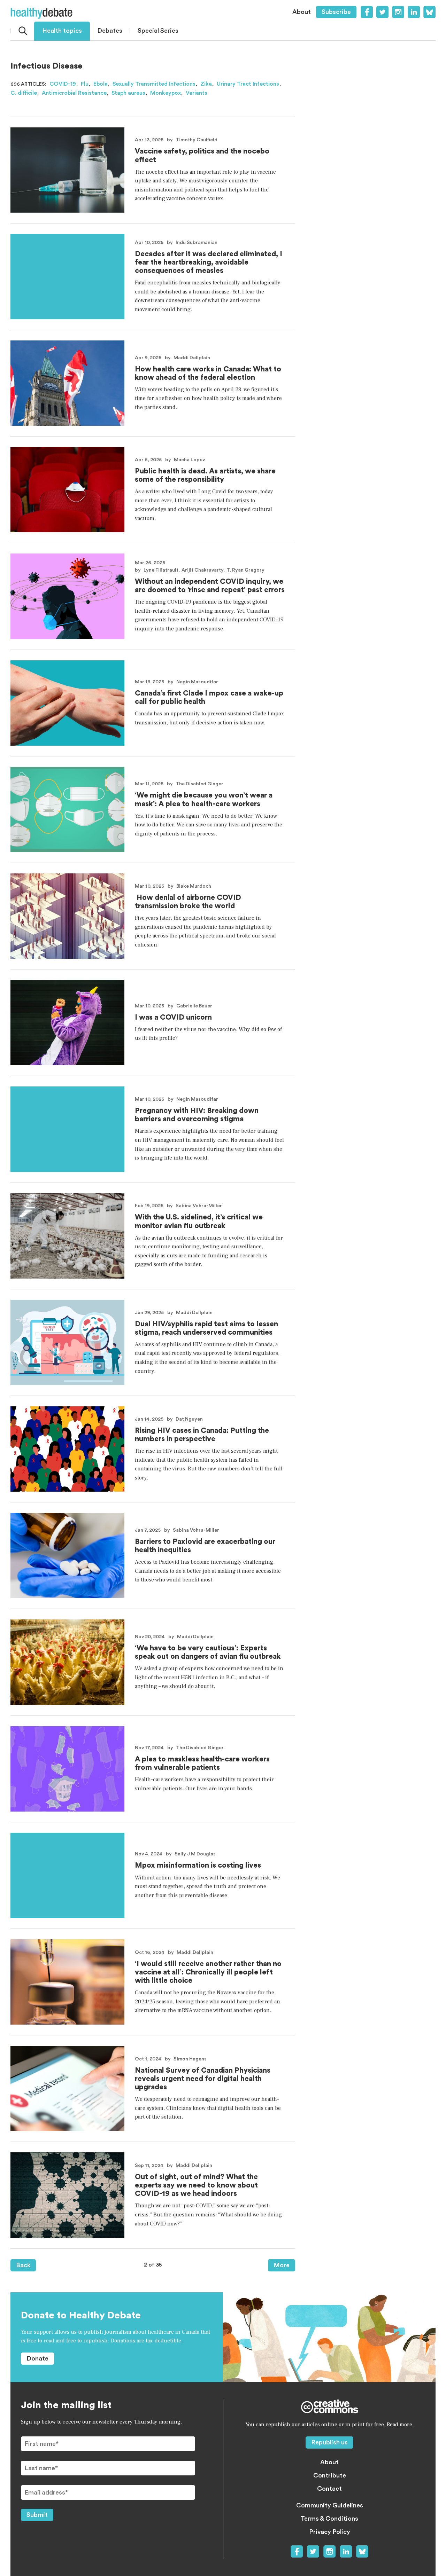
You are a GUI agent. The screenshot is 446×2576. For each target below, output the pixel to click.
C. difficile (24, 93)
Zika (206, 84)
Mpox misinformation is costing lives (198, 1865)
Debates (110, 31)
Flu (85, 84)
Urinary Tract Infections (248, 84)
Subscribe (336, 12)
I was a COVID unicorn (173, 1017)
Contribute (330, 2475)
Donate (37, 2358)
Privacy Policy (330, 2532)
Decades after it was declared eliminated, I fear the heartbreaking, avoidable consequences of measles (209, 262)
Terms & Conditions (329, 2519)
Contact (329, 2489)
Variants (197, 93)
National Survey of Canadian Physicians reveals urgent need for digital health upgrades (203, 2079)
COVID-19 (63, 84)
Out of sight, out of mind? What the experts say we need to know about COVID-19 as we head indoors (196, 2185)
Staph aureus (128, 93)
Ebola (101, 84)
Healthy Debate (41, 13)
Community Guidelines (330, 2505)
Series (158, 31)
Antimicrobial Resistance (74, 93)
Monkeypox (166, 93)
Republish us (329, 2442)
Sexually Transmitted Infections (154, 84)
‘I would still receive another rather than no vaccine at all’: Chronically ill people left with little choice (208, 1972)
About (302, 12)
